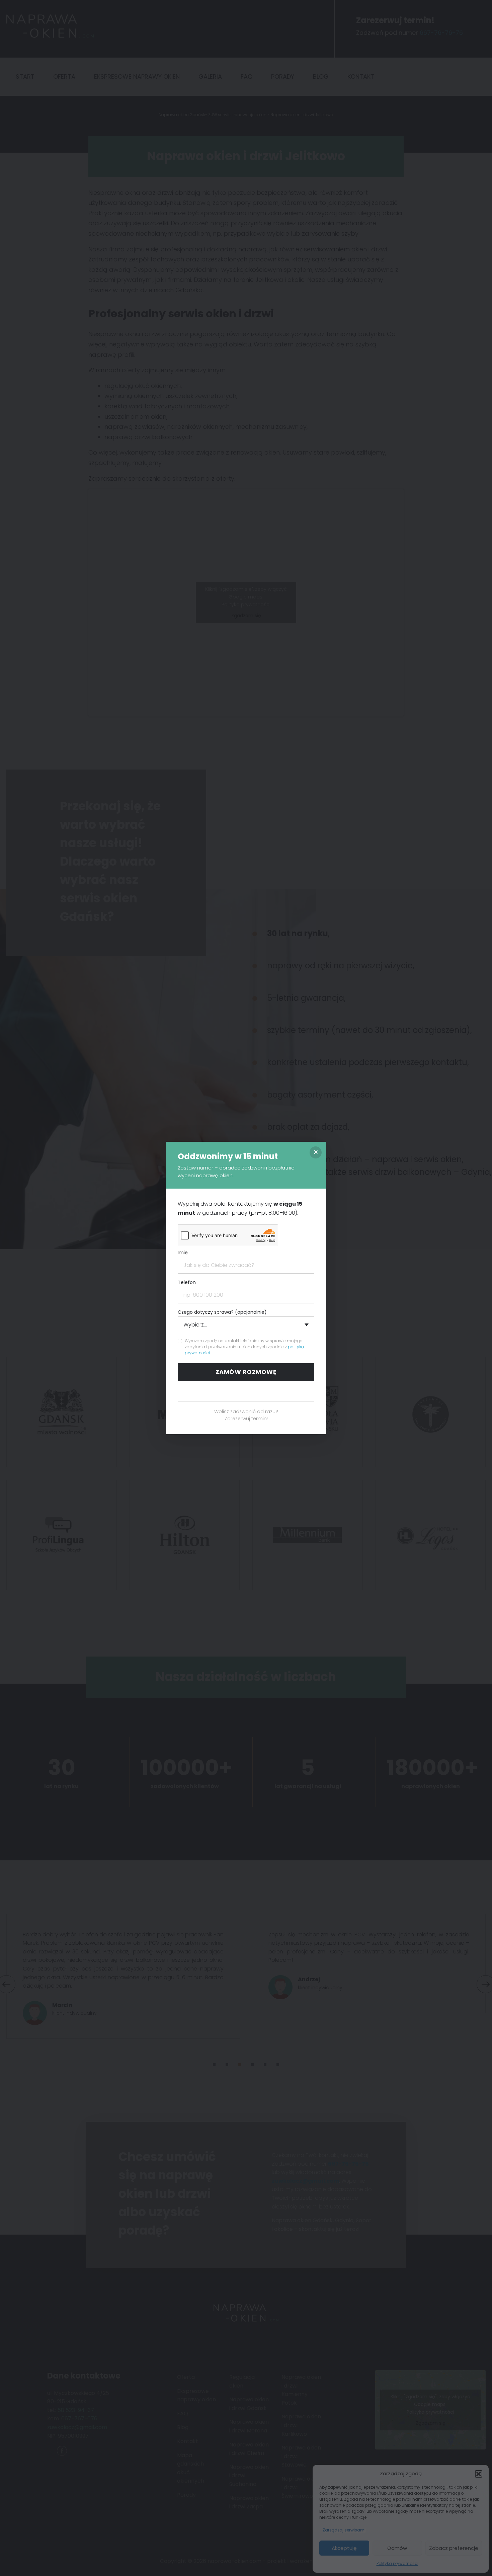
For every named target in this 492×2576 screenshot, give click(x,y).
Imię (183, 1253)
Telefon (187, 1282)
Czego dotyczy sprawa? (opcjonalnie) (222, 1312)
